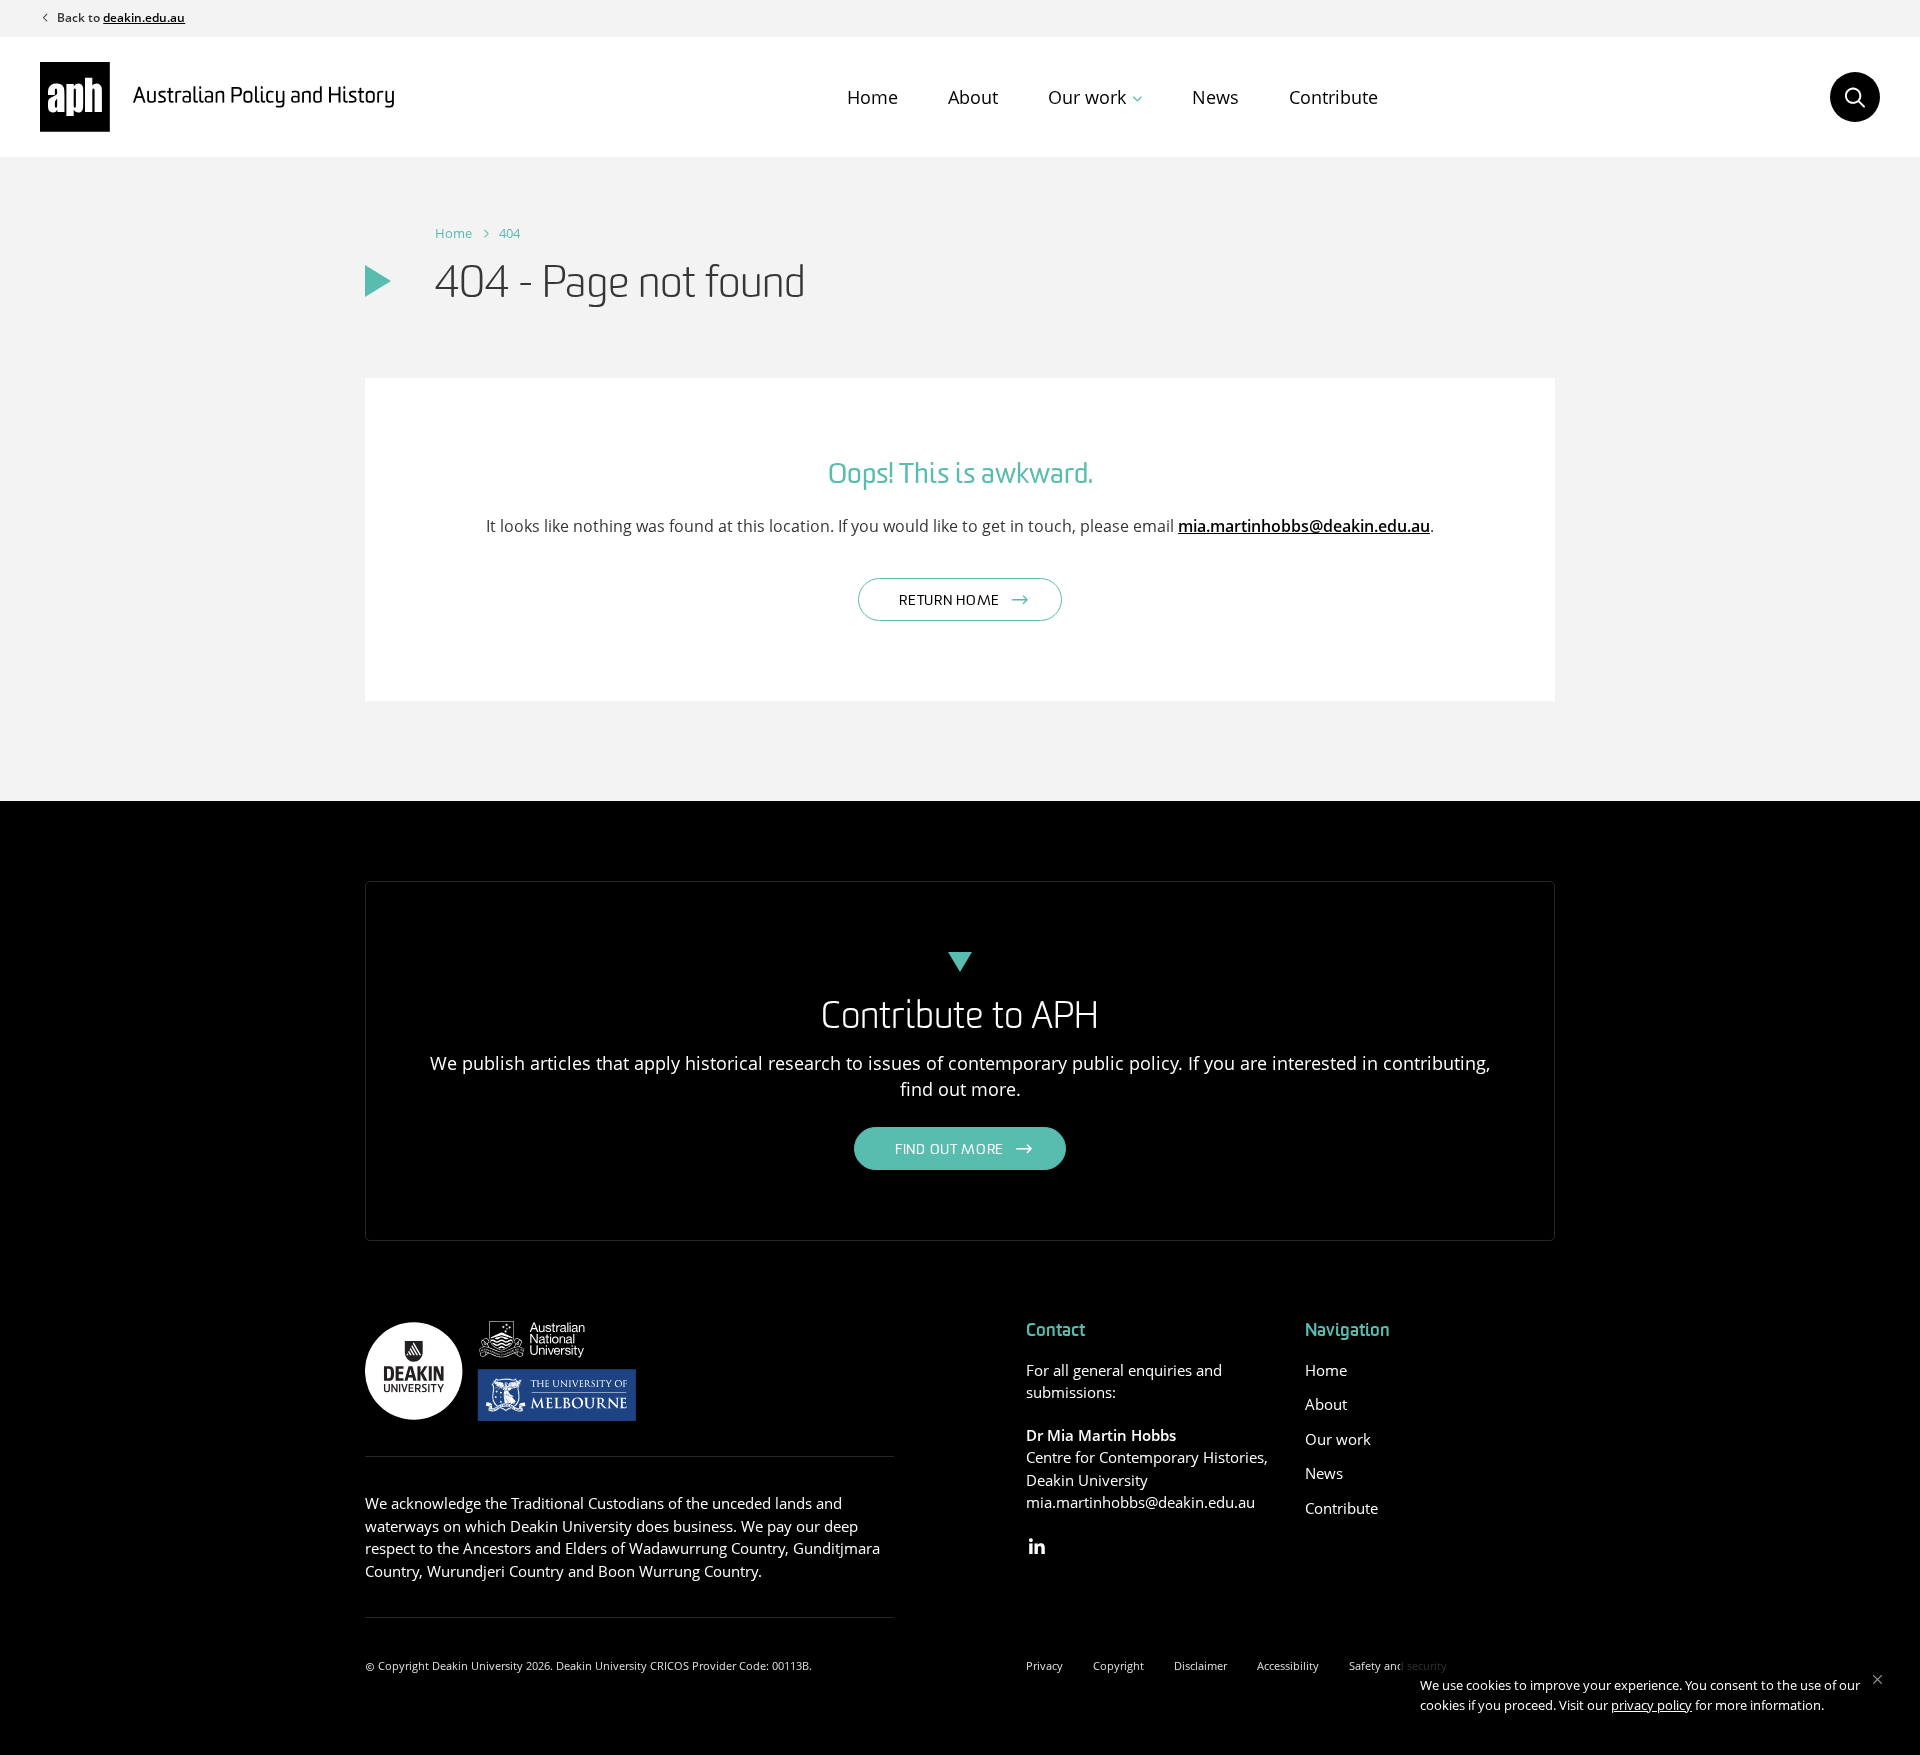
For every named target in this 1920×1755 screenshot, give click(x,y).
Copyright (1118, 1665)
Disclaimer (1200, 1665)
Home (872, 97)
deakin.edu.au (144, 17)
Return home (949, 601)
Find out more (949, 1150)
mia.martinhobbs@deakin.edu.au (1304, 526)
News (1215, 97)
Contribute (1333, 97)
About (973, 97)
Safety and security (1398, 1665)
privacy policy (1651, 1705)
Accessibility (1288, 1665)
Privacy (1044, 1665)
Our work (1087, 97)
